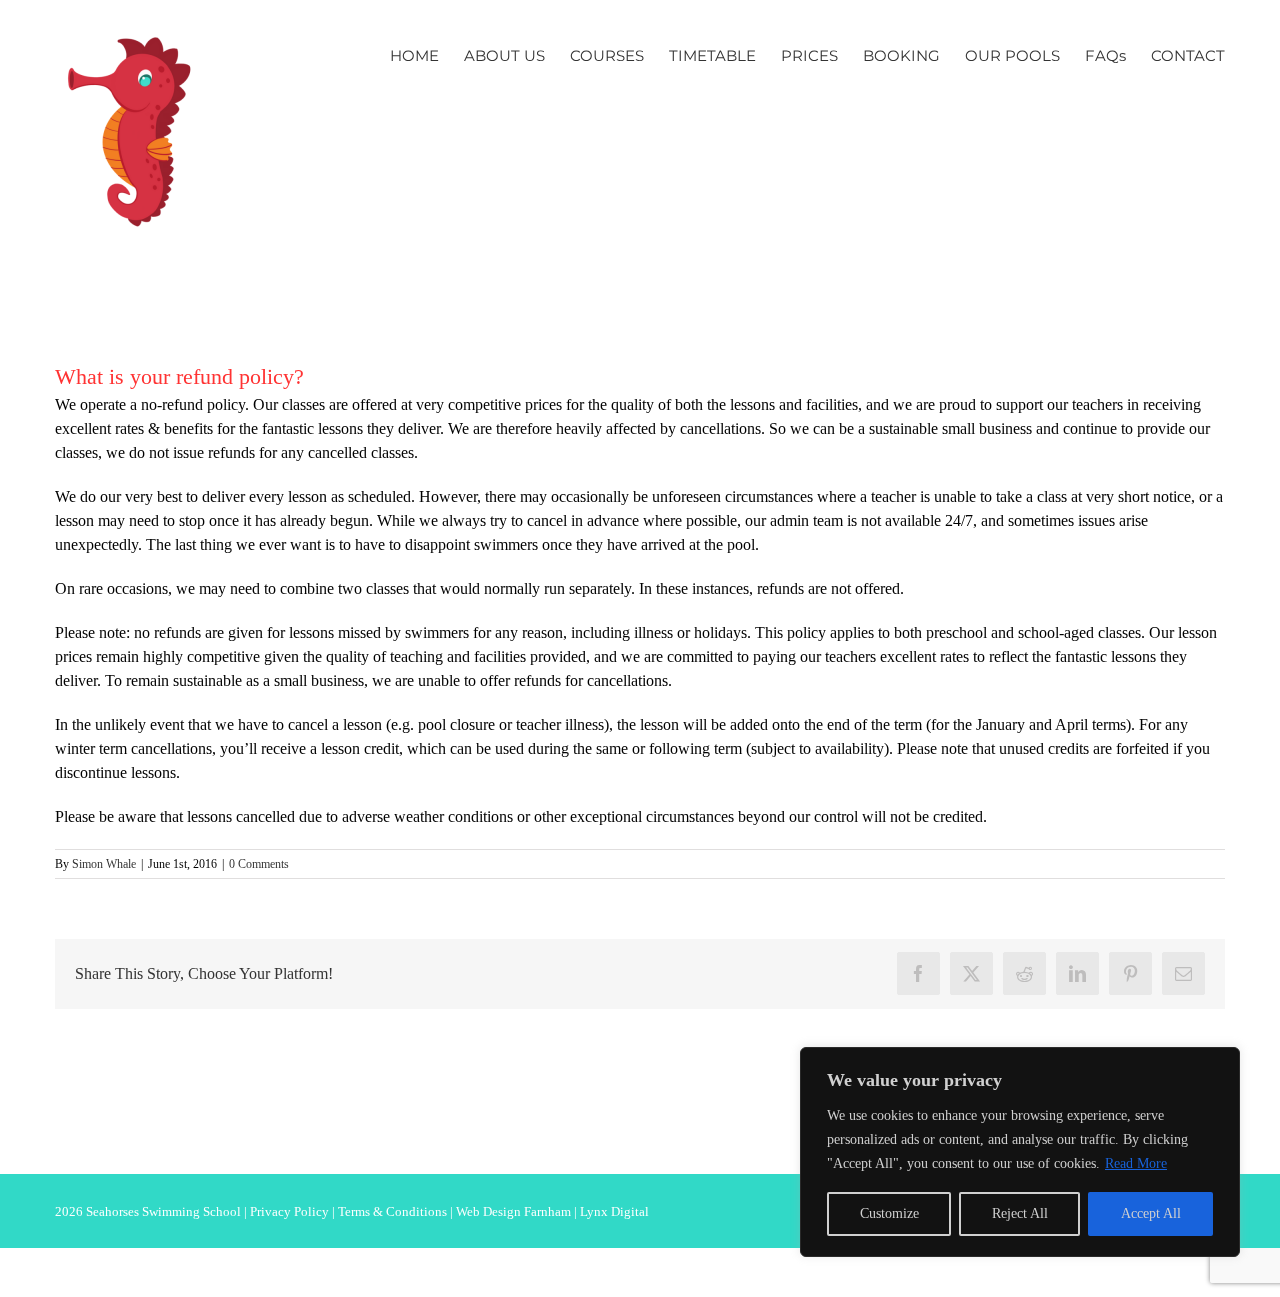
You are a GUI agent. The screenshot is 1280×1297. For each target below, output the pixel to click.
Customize (889, 1213)
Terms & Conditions (392, 1211)
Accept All (1151, 1213)
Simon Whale (104, 864)
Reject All (1020, 1213)
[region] (1020, 1152)
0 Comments (259, 864)
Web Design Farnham (513, 1211)
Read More (1136, 1163)
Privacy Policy (289, 1211)
